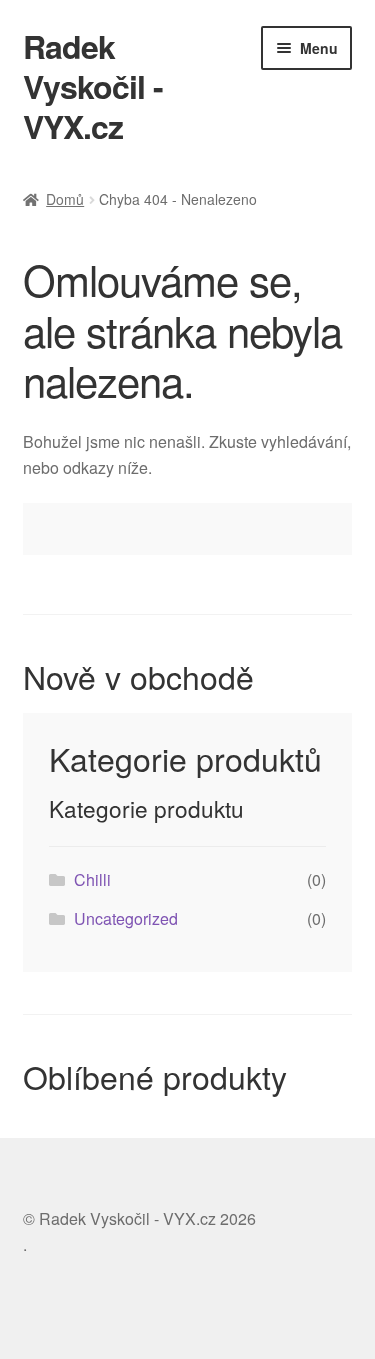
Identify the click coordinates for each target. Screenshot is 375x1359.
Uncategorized (126, 918)
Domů (65, 199)
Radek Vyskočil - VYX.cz (93, 86)
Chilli (92, 879)
